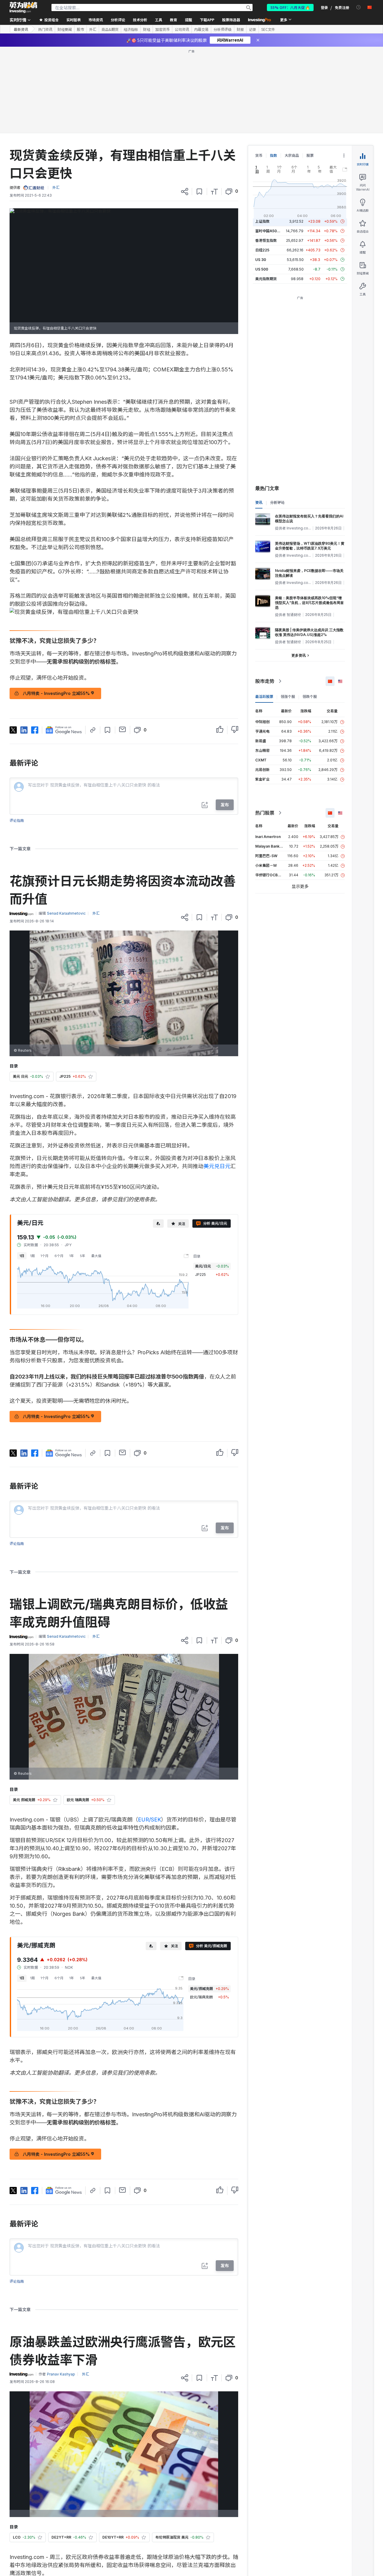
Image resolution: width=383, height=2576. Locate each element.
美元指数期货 (266, 279)
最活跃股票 (264, 697)
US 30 (261, 260)
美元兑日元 (217, 1166)
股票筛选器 (231, 20)
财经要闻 (65, 29)
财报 (240, 29)
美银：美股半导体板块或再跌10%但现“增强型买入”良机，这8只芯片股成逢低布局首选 (309, 603)
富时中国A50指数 (270, 231)
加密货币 (162, 29)
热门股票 (265, 813)
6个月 (59, 1256)
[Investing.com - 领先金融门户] (23, 7)
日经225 (262, 250)
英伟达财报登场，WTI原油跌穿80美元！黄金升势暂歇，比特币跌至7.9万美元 (310, 546)
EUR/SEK (149, 1820)
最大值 (96, 1256)
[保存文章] (199, 192)
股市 (80, 29)
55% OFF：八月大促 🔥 (290, 7)
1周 (32, 1256)
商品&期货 (110, 29)
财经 (147, 29)
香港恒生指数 (266, 240)
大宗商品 (292, 155)
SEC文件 (268, 29)
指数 (273, 155)
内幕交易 (201, 29)
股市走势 (265, 681)
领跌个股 (310, 697)
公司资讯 (182, 29)
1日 (22, 1256)
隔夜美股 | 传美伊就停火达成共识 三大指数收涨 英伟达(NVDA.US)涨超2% (309, 632)
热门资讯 (45, 29)
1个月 (45, 1256)
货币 (259, 155)
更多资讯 (299, 655)
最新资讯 (21, 29)
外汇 (93, 29)
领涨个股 (288, 697)
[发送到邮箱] (123, 729)
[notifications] (359, 7)
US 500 (262, 269)
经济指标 (131, 29)
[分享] (185, 192)
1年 (72, 1256)
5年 (83, 1256)
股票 (310, 155)
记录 (253, 29)
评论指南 (17, 821)
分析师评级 (223, 29)
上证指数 (262, 221)
